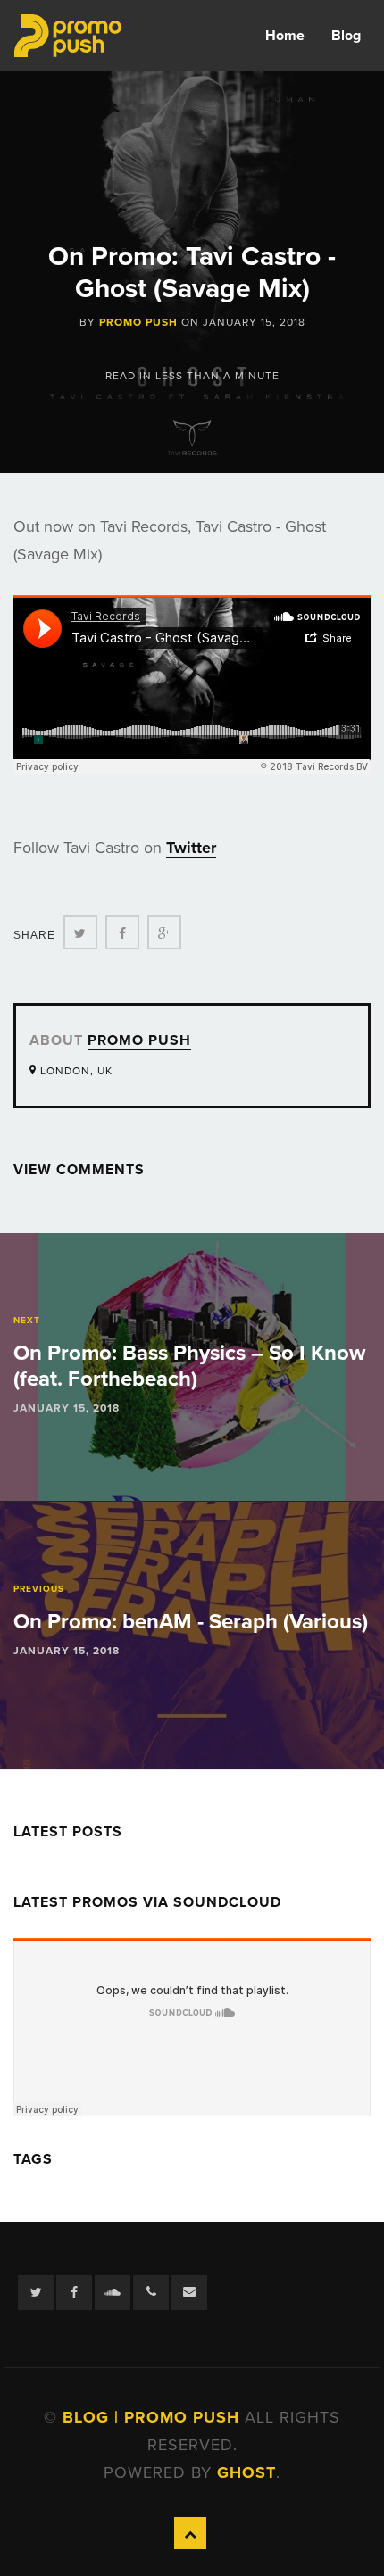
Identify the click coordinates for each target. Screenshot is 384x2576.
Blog (346, 36)
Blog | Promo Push (154, 2417)
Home (285, 36)
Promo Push (138, 322)
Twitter (191, 848)
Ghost (246, 2472)
